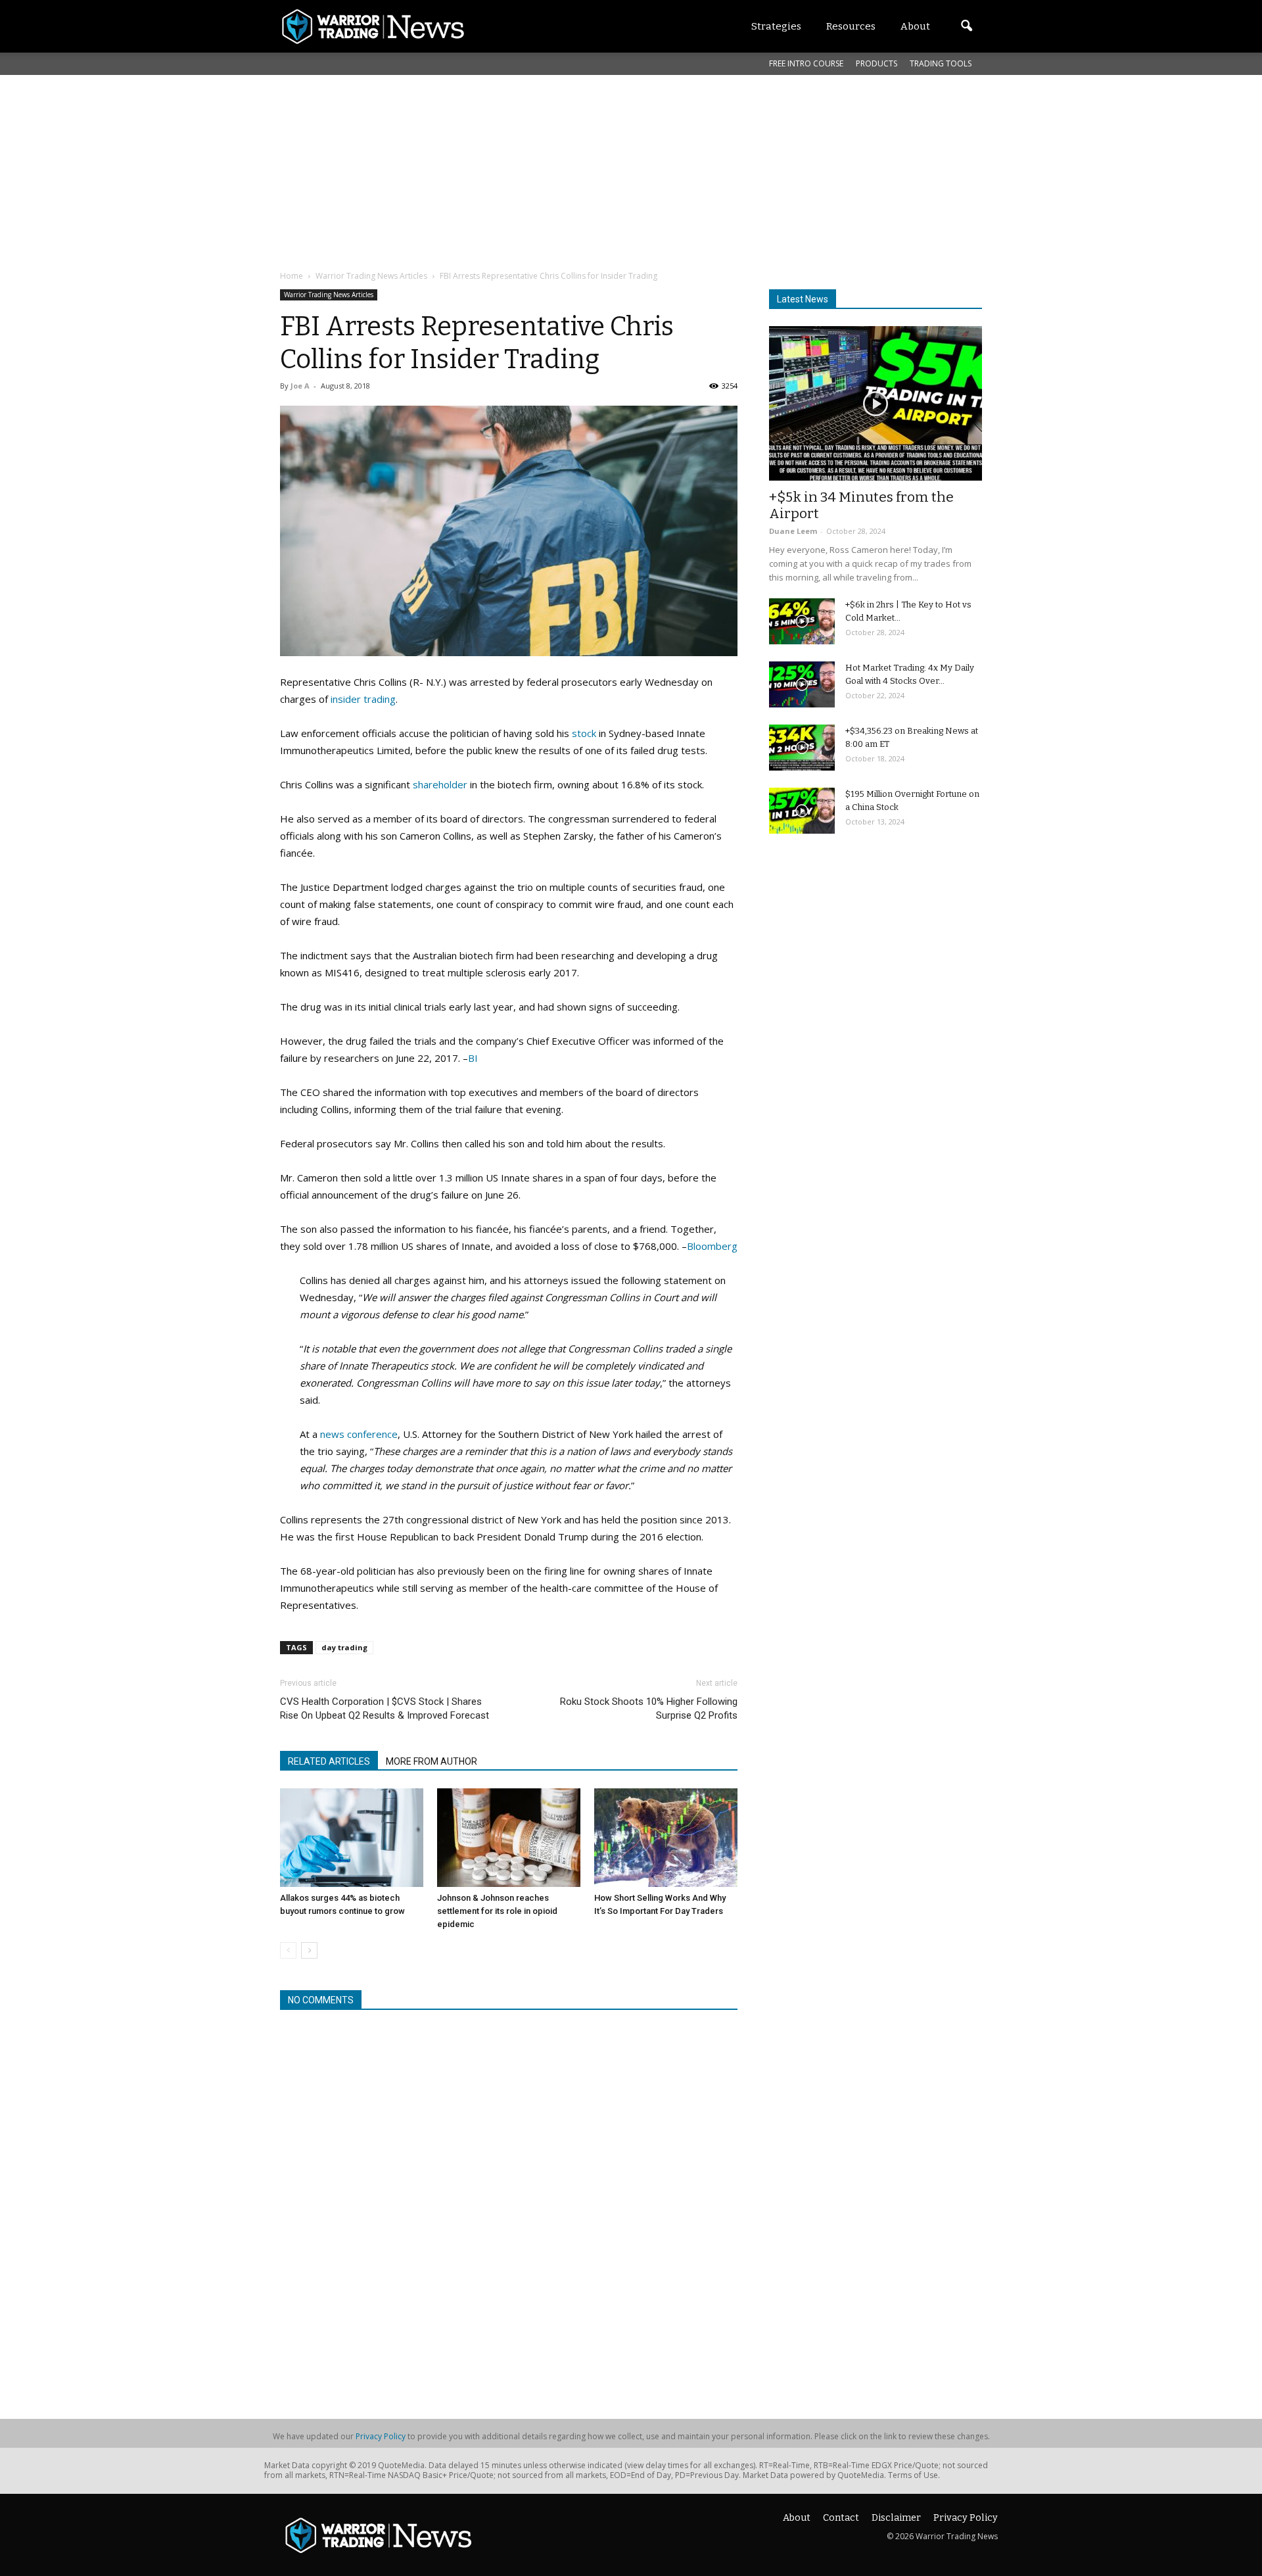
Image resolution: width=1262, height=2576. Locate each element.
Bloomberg (712, 1246)
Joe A (300, 386)
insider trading (363, 699)
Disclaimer (896, 2518)
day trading (344, 1647)
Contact (841, 2518)
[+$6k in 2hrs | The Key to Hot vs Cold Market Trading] (802, 621)
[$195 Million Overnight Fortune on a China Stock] (802, 811)
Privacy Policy (381, 2436)
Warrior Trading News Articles (329, 295)
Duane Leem (793, 531)
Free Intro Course (806, 63)
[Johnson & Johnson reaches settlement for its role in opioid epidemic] (509, 1838)
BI (473, 1058)
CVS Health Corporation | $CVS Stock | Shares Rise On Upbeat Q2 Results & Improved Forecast (385, 1708)
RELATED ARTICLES (329, 1761)
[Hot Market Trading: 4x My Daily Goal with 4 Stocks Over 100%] (802, 684)
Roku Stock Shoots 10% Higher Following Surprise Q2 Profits (649, 1708)
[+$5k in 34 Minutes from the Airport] (876, 403)
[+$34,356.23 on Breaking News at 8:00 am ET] (802, 748)
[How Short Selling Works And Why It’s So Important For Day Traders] (666, 1838)
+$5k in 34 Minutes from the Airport (861, 505)
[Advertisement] (599, 170)
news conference (359, 1434)
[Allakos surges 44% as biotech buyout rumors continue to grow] (352, 1838)
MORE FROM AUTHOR (432, 1761)
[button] (966, 26)
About (797, 2518)
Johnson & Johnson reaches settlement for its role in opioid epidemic (497, 1911)
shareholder (440, 784)
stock (584, 733)
